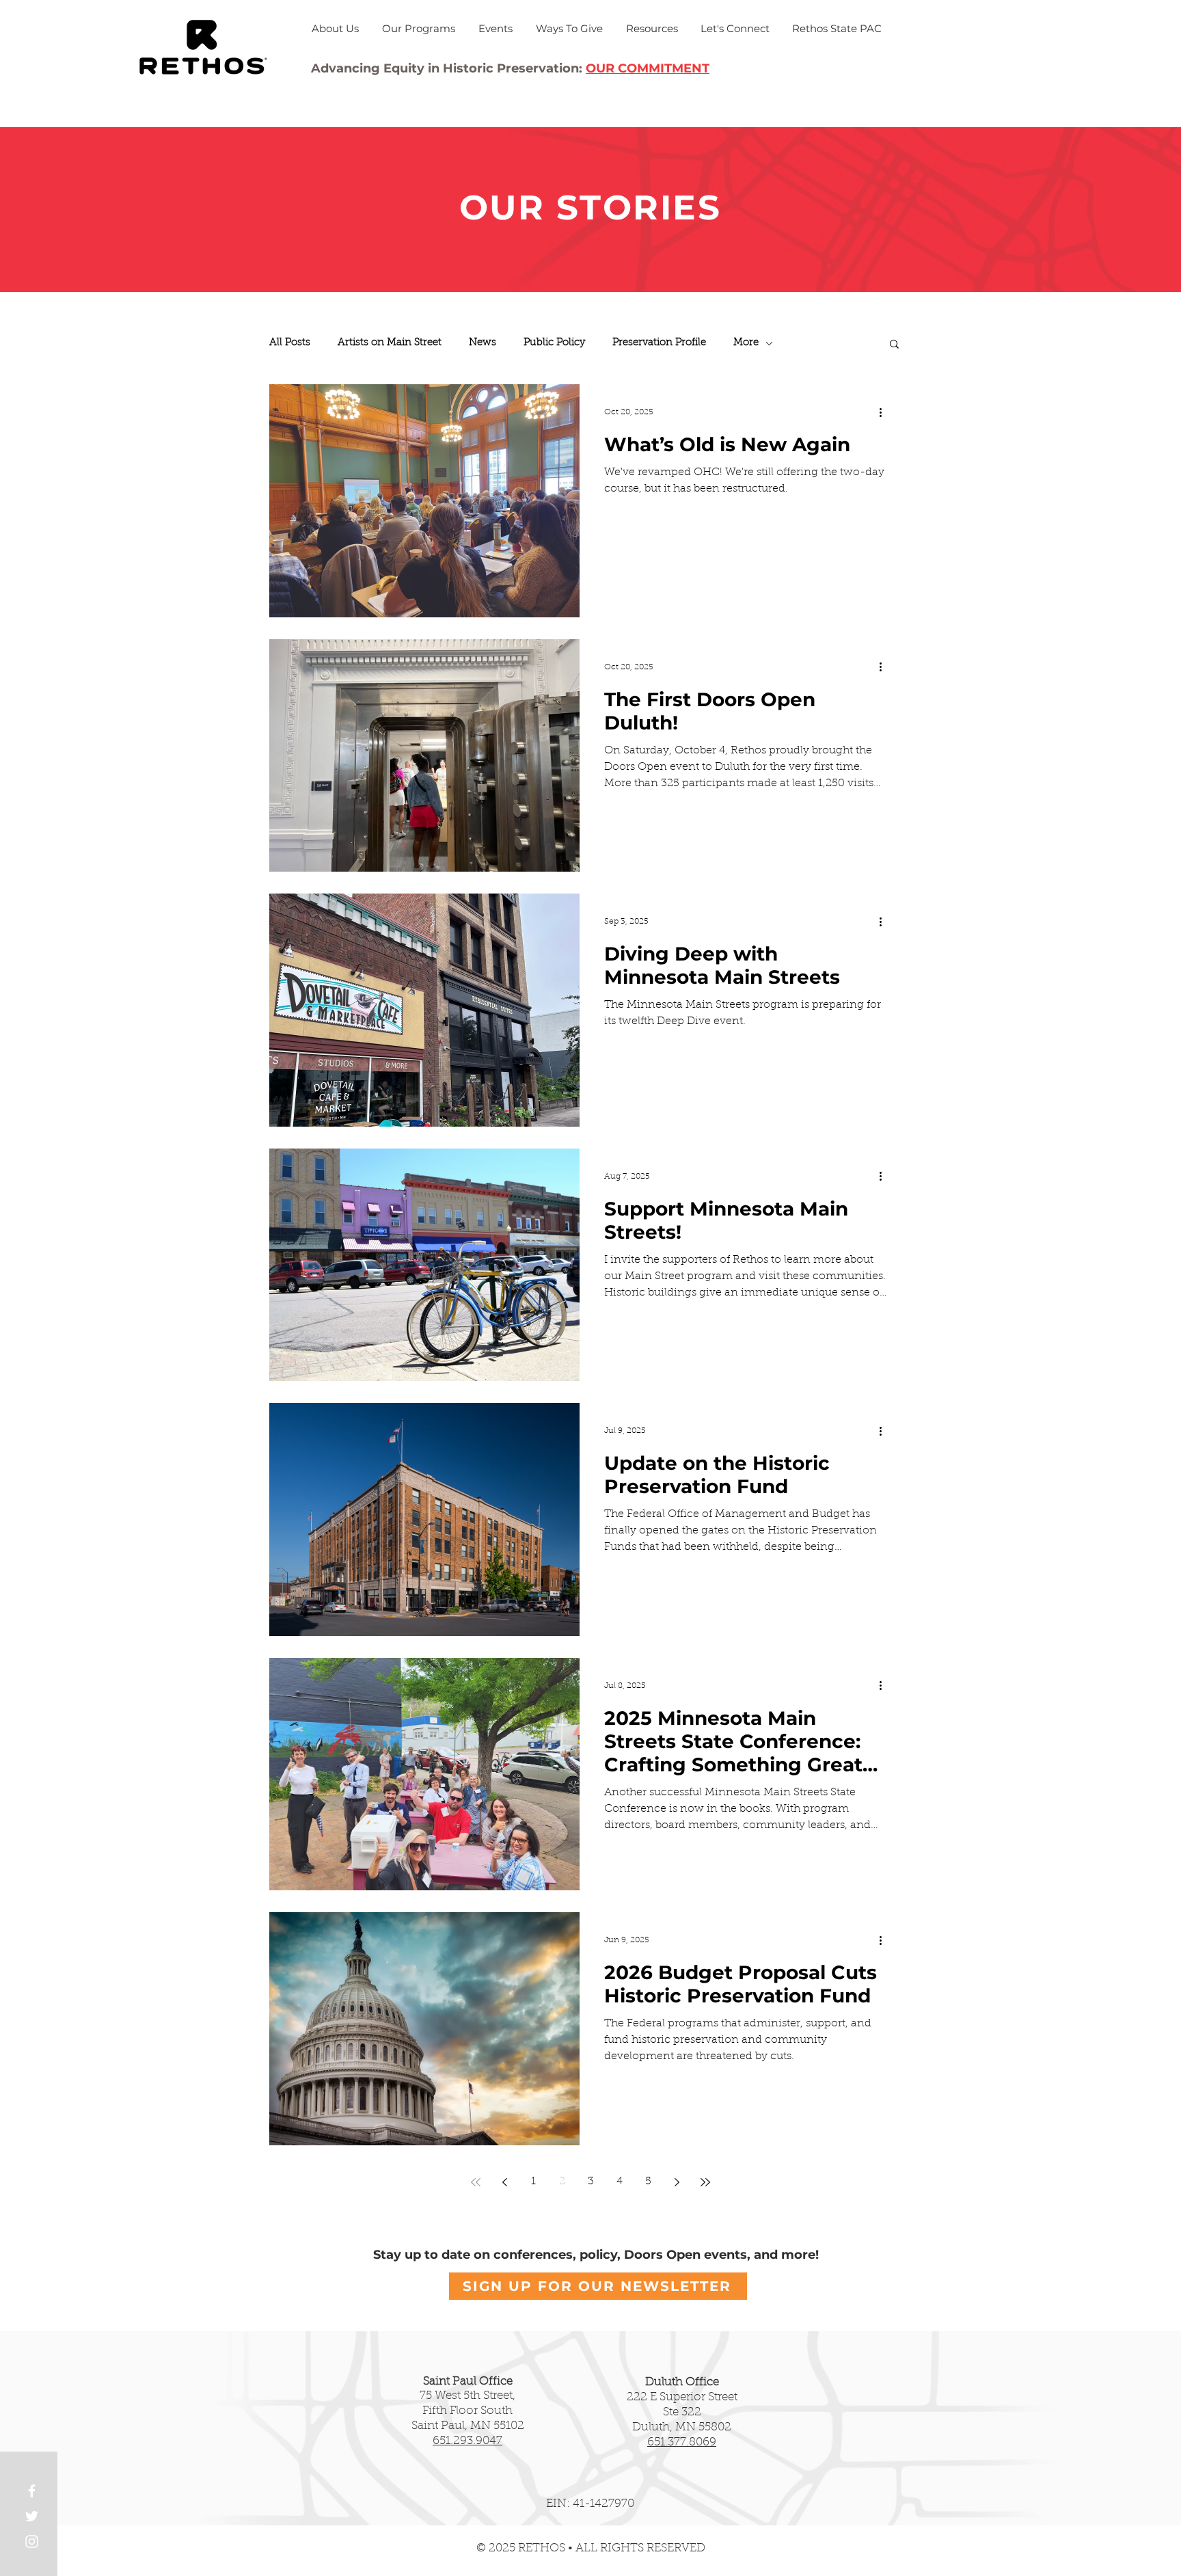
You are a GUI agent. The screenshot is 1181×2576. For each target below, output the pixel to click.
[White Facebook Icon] (32, 2491)
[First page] (476, 2182)
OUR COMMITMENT (648, 68)
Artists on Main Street (390, 343)
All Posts (290, 343)
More (746, 343)
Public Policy (554, 343)
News (483, 343)
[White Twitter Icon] (32, 2516)
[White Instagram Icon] (32, 2541)
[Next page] (677, 2182)
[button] (894, 345)
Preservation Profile (659, 343)
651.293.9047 (467, 2441)
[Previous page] (504, 2182)
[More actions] (885, 412)
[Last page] (705, 2182)
